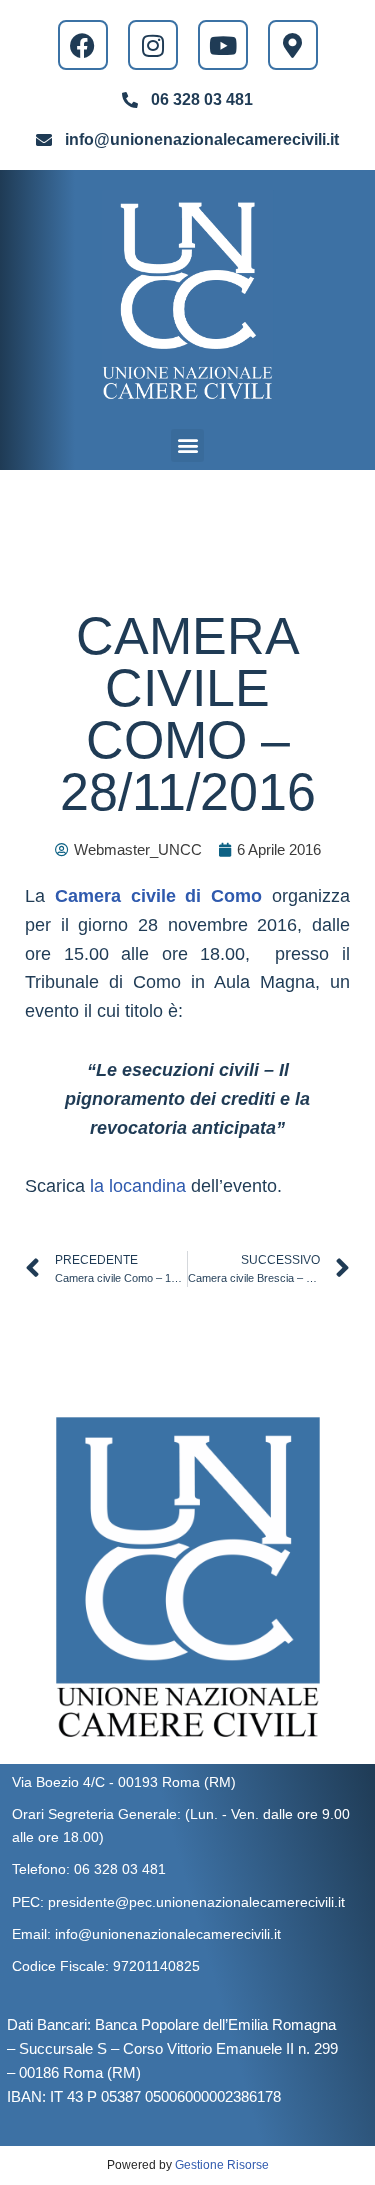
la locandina (138, 1186)
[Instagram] (153, 45)
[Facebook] (83, 45)
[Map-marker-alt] (293, 45)
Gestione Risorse (222, 2165)
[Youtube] (223, 45)
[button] (187, 445)
